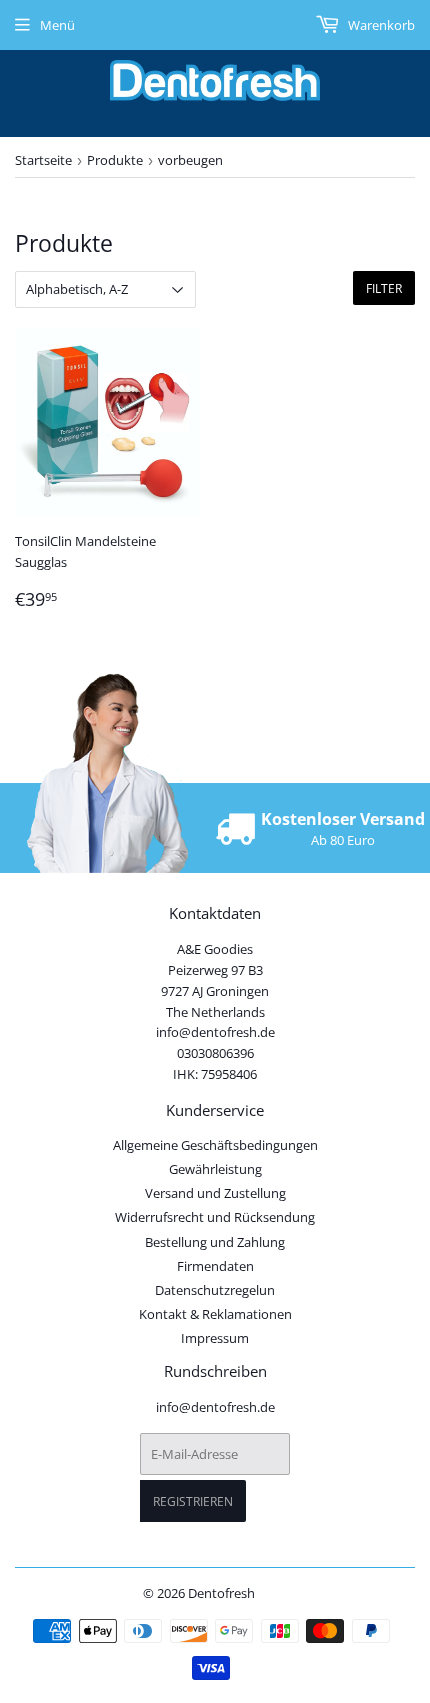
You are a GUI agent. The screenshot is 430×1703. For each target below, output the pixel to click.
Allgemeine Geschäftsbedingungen (215, 1145)
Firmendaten (215, 1266)
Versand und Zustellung (215, 1193)
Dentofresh (221, 1593)
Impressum (215, 1338)
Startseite (43, 160)
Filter (384, 288)
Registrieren (193, 1501)
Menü (57, 25)
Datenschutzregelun (215, 1290)
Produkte (115, 160)
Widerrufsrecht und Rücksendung (215, 1217)
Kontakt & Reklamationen (215, 1314)
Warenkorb (380, 25)
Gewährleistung (215, 1169)
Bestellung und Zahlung (215, 1242)
